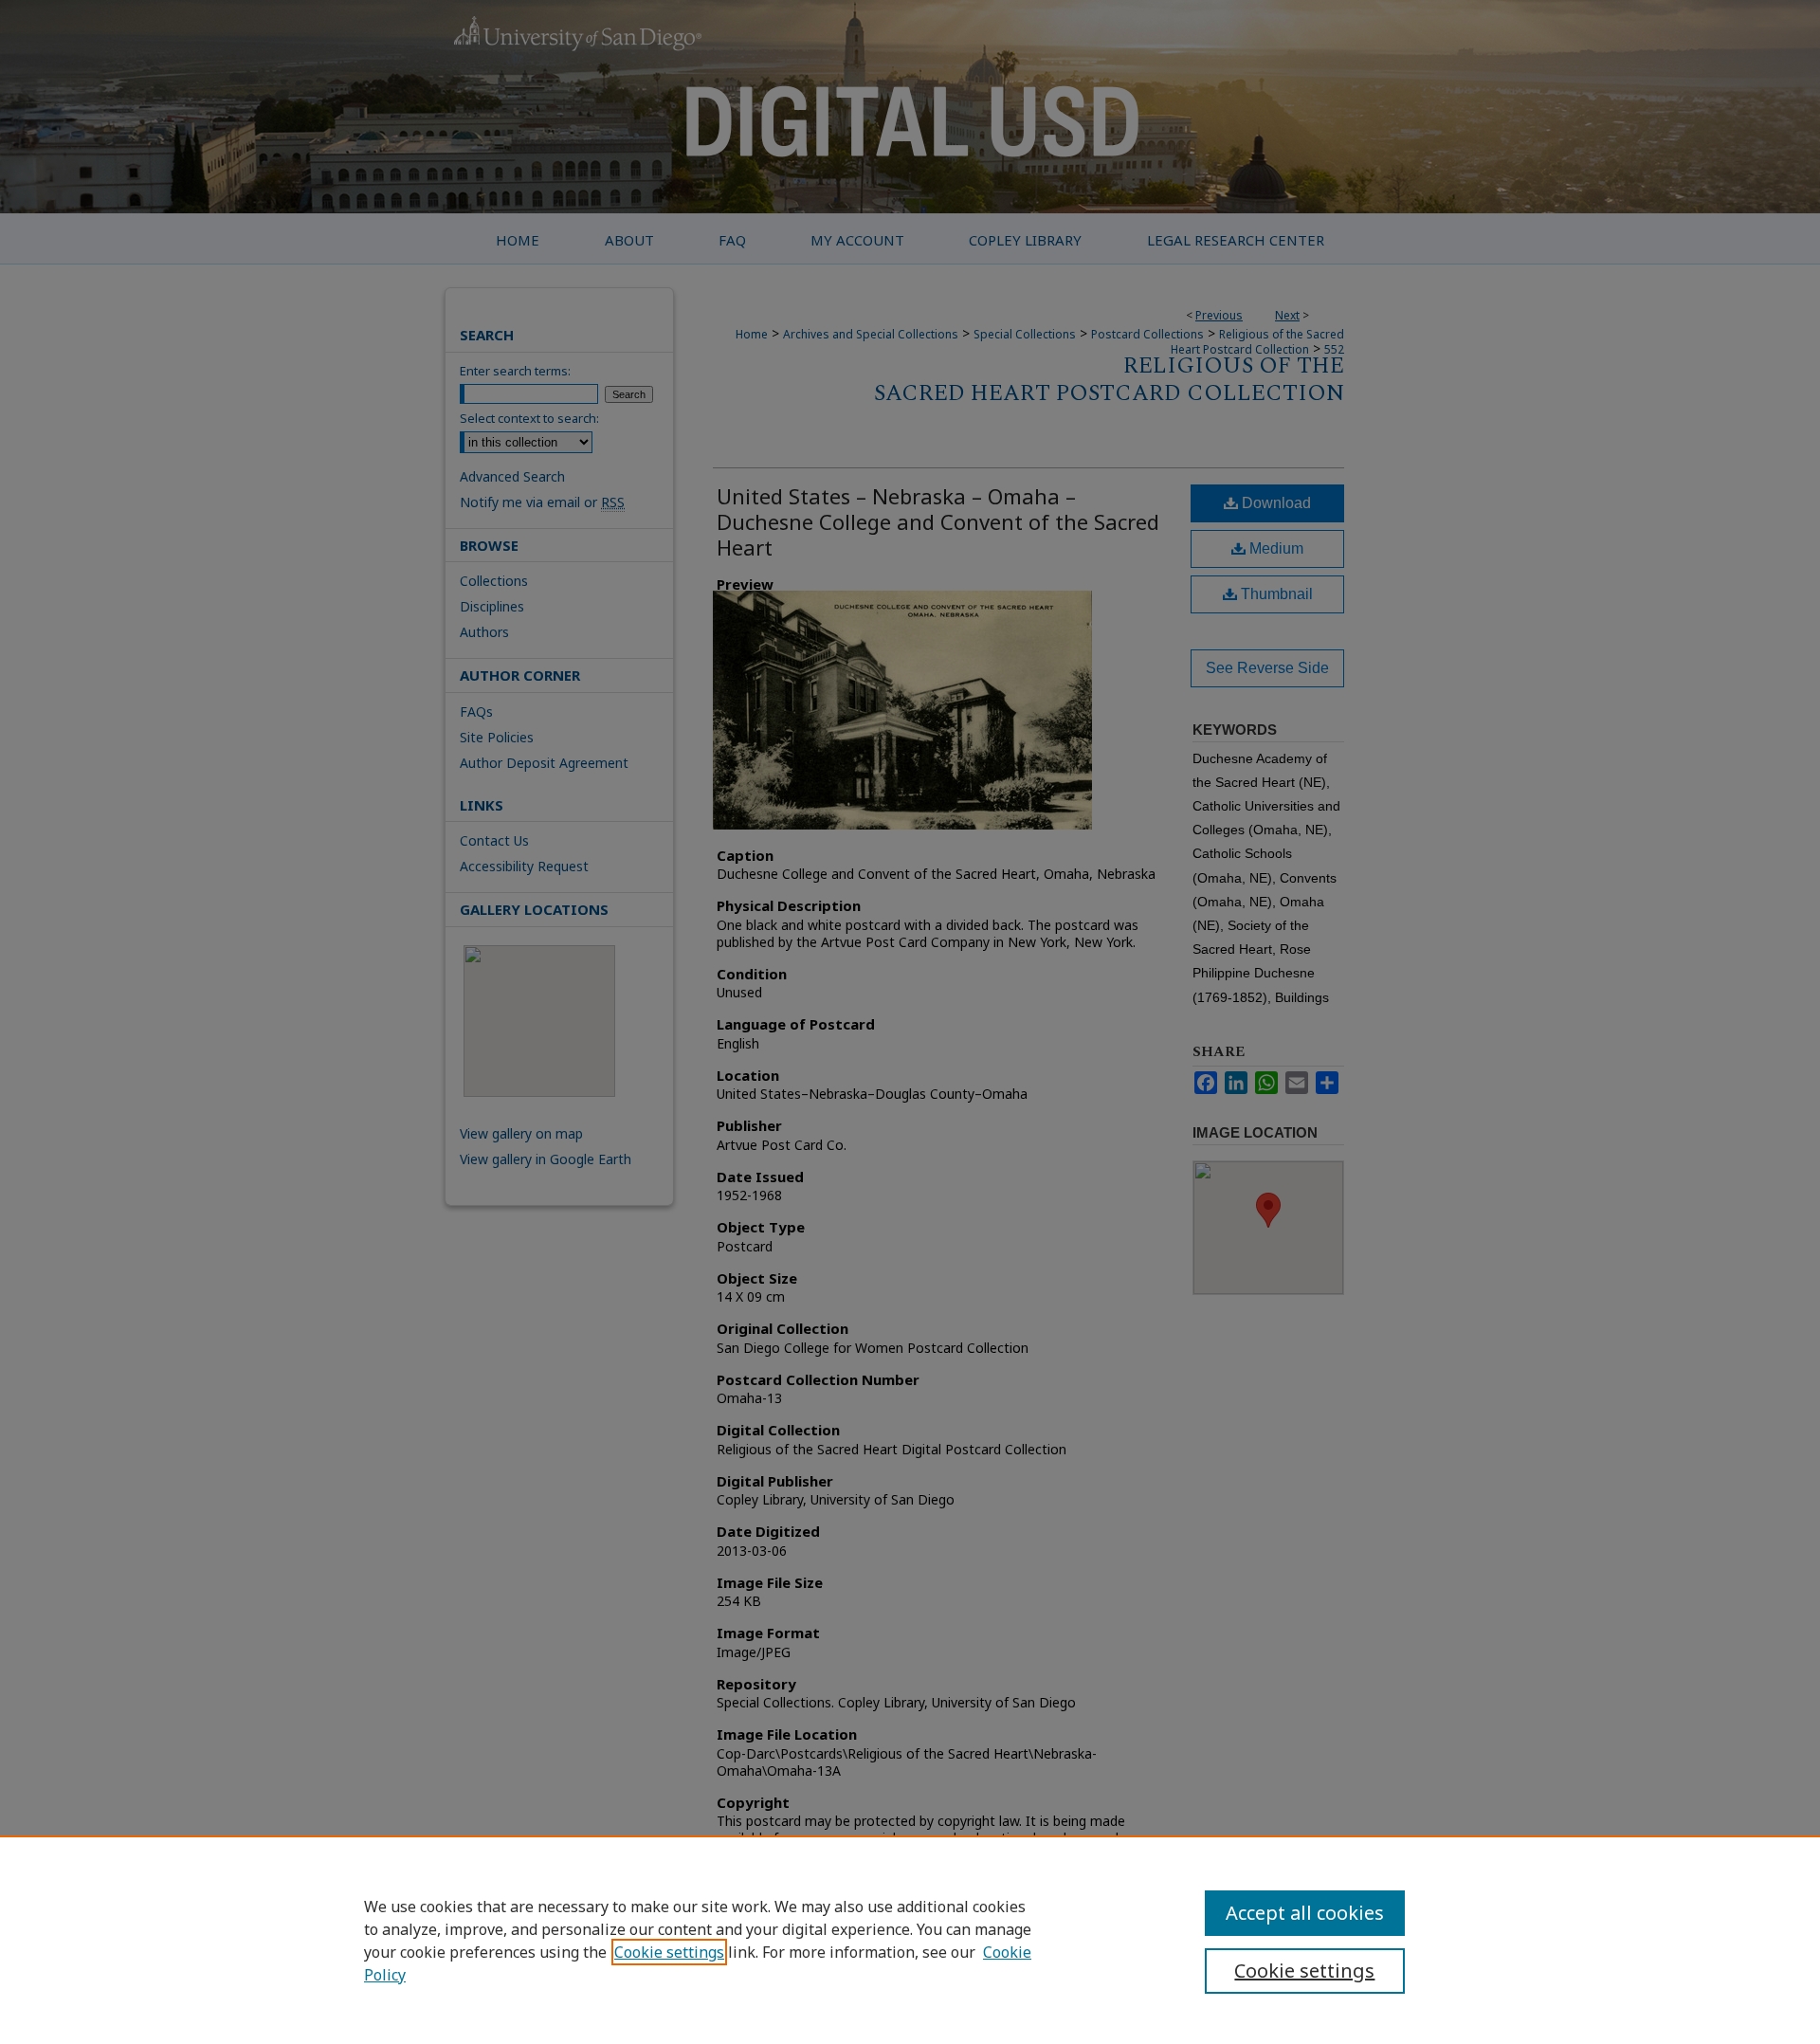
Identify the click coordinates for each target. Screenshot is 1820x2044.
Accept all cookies (1305, 1913)
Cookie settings (669, 1952)
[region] (910, 1940)
